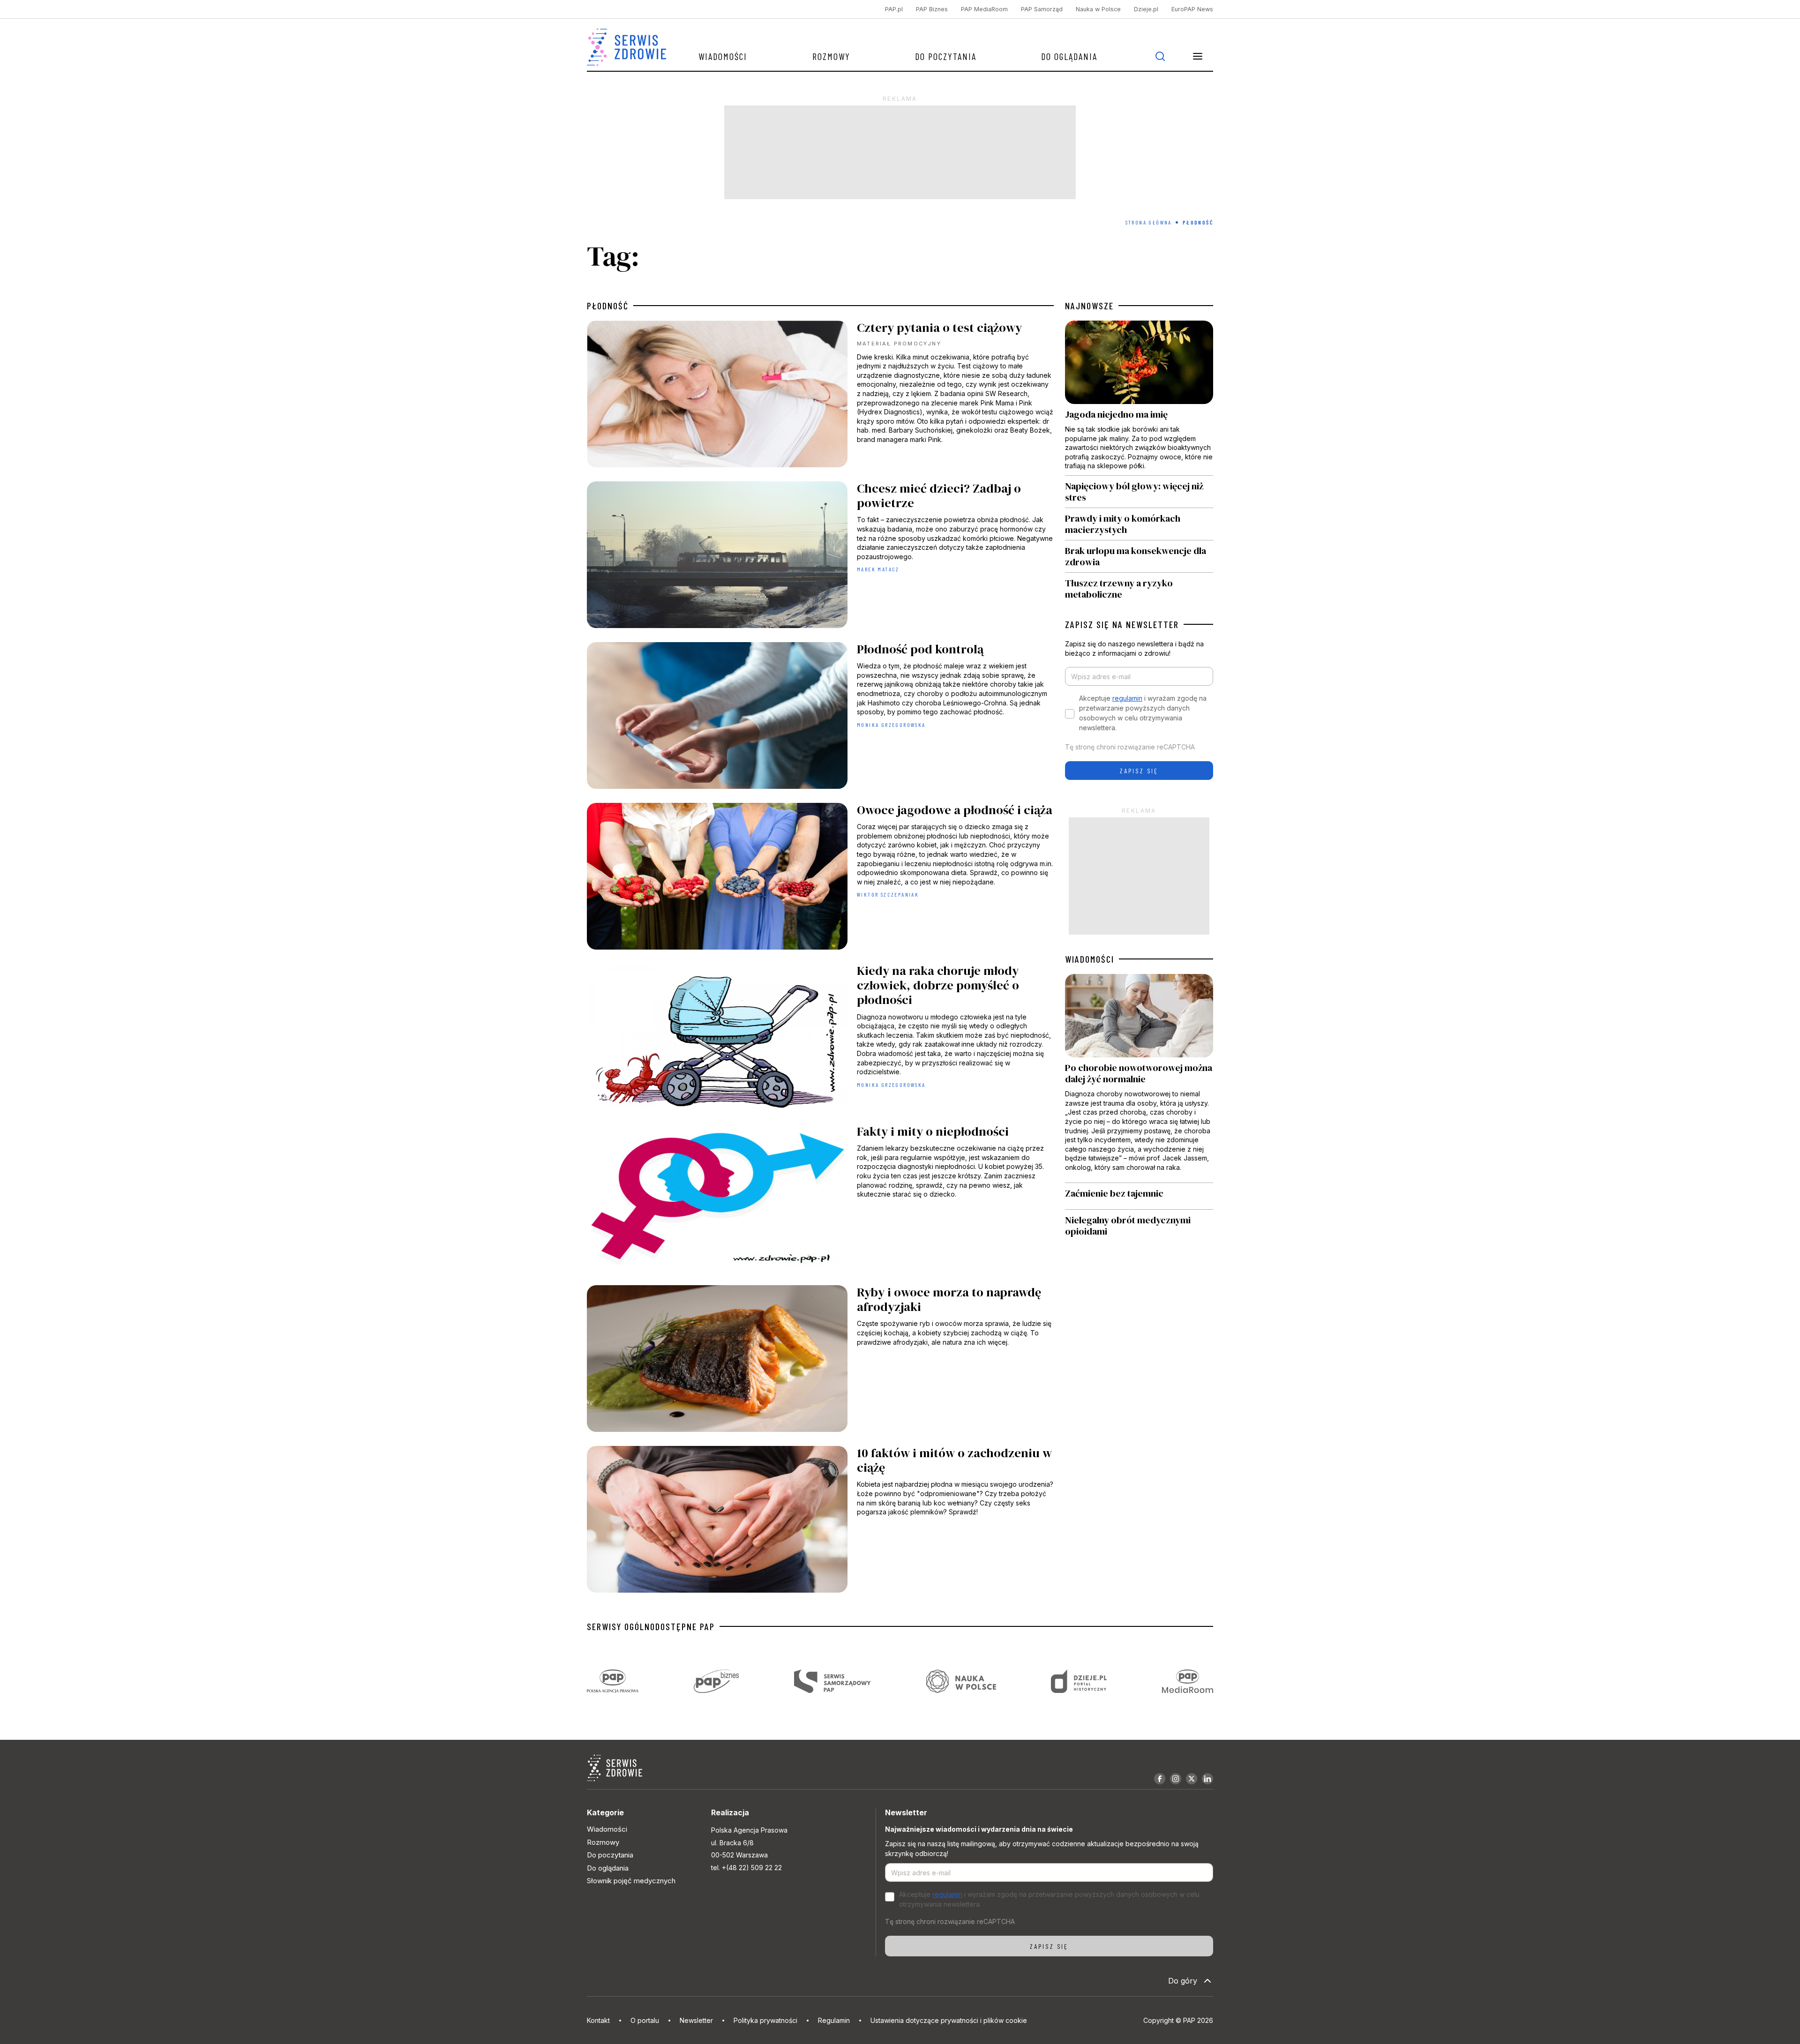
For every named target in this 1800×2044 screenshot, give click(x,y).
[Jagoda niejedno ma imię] (1139, 398)
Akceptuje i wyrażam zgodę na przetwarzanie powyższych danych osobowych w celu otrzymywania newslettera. (1143, 713)
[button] (1198, 56)
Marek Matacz (878, 569)
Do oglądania (1069, 56)
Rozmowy (831, 56)
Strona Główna (1149, 222)
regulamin (1127, 698)
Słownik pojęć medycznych (631, 1881)
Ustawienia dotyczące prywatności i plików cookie (949, 2020)
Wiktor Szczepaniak (888, 894)
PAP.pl (894, 9)
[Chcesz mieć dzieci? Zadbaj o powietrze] (820, 557)
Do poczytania (946, 56)
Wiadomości (723, 56)
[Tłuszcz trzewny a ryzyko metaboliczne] (1139, 586)
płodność (608, 306)
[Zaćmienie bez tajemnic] (1139, 1196)
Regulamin (834, 2020)
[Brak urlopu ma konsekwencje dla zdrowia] (1139, 556)
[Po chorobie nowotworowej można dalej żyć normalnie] (1139, 1078)
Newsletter (696, 2020)
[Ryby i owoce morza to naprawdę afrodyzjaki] (820, 1361)
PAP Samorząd (1042, 9)
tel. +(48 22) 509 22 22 (746, 1868)
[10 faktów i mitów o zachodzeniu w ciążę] (820, 1522)
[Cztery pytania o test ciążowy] (820, 396)
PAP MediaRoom (984, 9)
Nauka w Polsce (1098, 9)
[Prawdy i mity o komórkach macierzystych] (1139, 524)
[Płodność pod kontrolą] (820, 718)
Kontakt (598, 2020)
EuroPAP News (1192, 9)
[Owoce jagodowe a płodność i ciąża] (820, 879)
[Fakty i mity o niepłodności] (820, 1200)
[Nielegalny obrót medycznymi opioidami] (1139, 1226)
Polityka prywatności (765, 2020)
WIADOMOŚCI (1090, 959)
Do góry (1183, 1981)
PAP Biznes (932, 9)
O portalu (645, 2020)
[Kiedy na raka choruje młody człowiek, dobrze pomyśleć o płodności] (820, 1039)
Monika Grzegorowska (891, 725)
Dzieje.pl (1146, 9)
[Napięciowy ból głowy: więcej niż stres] (1139, 492)
